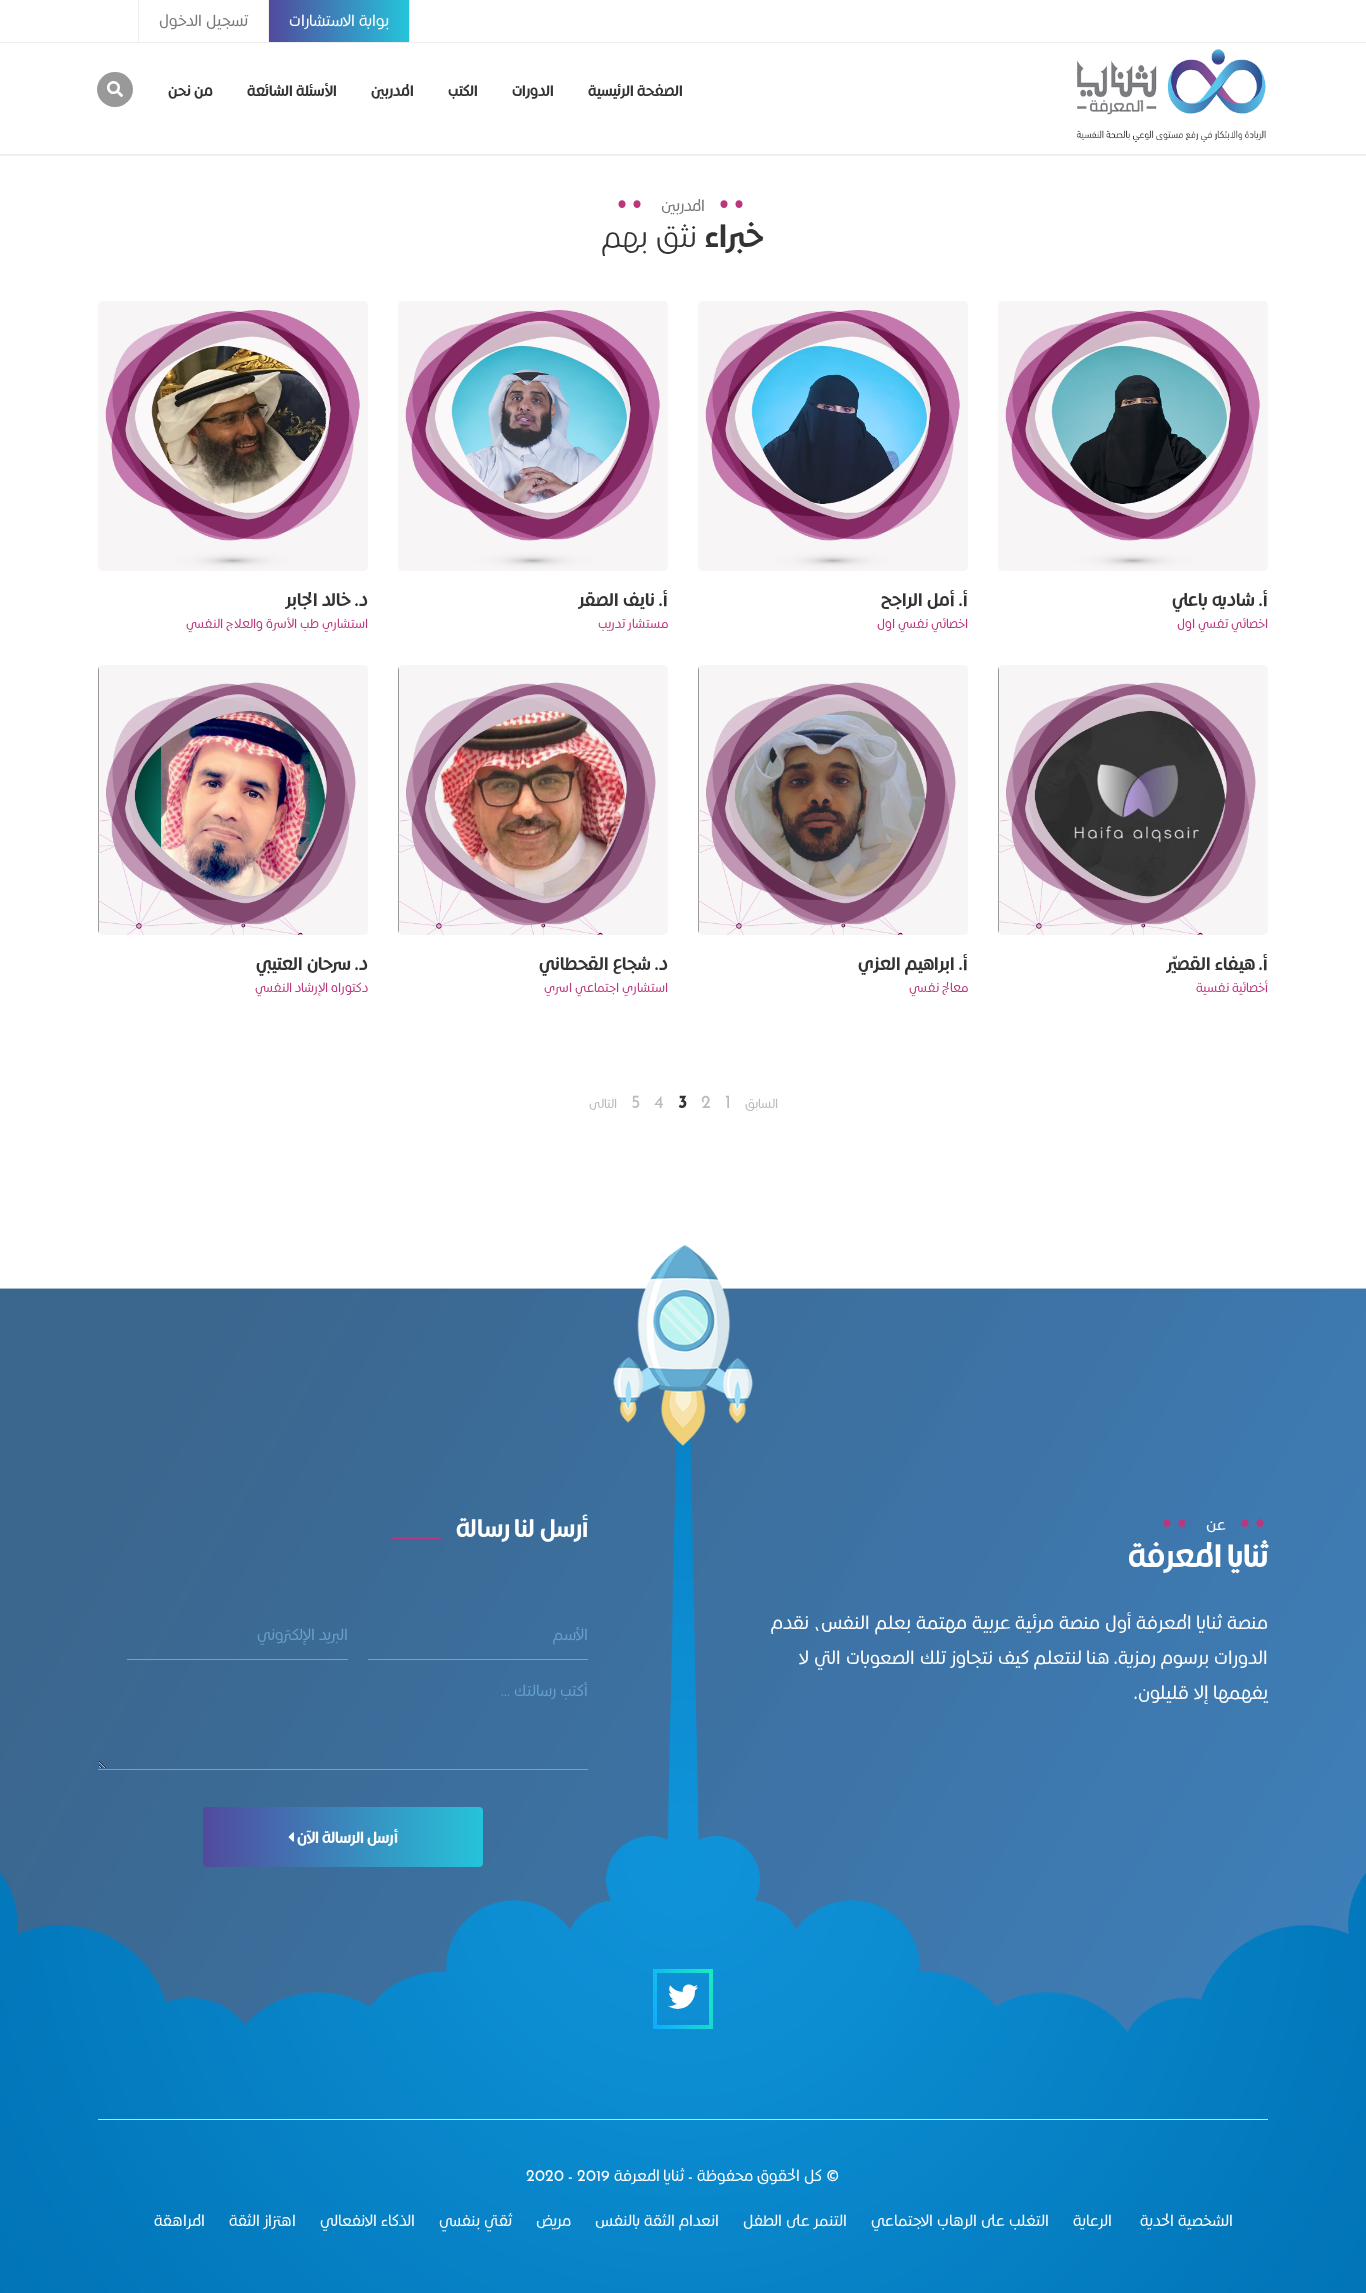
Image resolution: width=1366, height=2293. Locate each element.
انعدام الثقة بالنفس (657, 2220)
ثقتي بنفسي (475, 2220)
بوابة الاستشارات (339, 20)
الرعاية (1092, 2220)
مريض (553, 2220)
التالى (603, 1103)
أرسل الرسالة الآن (346, 1837)
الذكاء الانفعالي (367, 2220)
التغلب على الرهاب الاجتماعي (960, 2220)
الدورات (533, 90)
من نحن (190, 90)
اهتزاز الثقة (262, 2220)
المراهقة (179, 2220)
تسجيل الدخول (203, 20)
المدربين (392, 90)
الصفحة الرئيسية (635, 90)
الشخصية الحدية (1184, 2220)
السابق (761, 1103)
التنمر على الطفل (795, 2220)
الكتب (463, 90)
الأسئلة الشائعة (292, 90)
